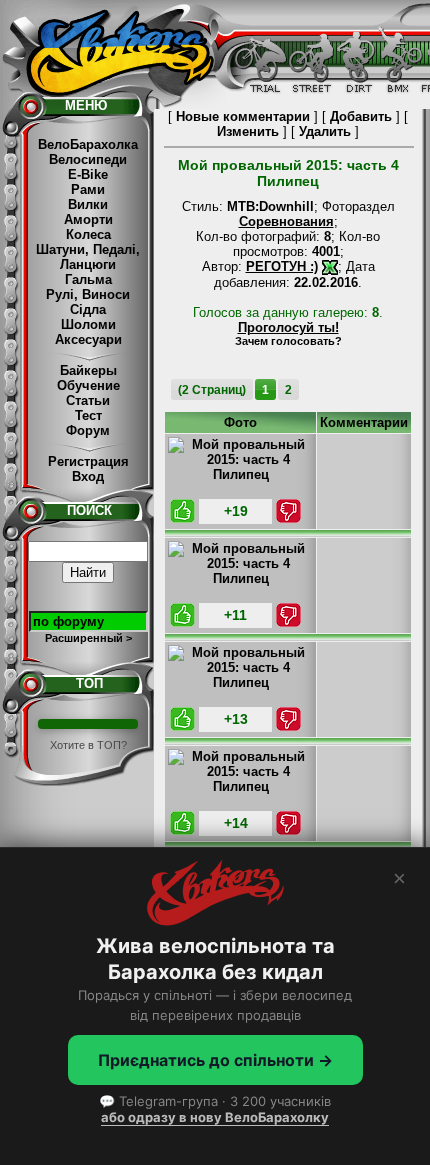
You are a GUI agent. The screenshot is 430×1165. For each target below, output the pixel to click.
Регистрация (88, 461)
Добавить (361, 116)
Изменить (248, 131)
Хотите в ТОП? (88, 745)
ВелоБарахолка (88, 144)
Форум (88, 430)
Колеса (88, 234)
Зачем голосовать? (288, 341)
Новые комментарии (243, 116)
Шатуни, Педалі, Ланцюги (88, 257)
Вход (88, 476)
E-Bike (88, 174)
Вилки (88, 204)
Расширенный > (88, 638)
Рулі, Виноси (88, 294)
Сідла (88, 309)
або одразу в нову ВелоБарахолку (215, 1117)
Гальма (88, 279)
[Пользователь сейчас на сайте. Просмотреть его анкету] (330, 266)
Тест (88, 415)
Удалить (325, 131)
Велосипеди (88, 159)
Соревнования (286, 221)
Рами (88, 189)
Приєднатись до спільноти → (215, 1060)
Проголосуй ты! (288, 327)
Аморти (88, 219)
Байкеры (88, 370)
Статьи (88, 400)
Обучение (88, 385)
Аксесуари (88, 339)
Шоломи (88, 324)
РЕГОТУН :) (282, 266)
